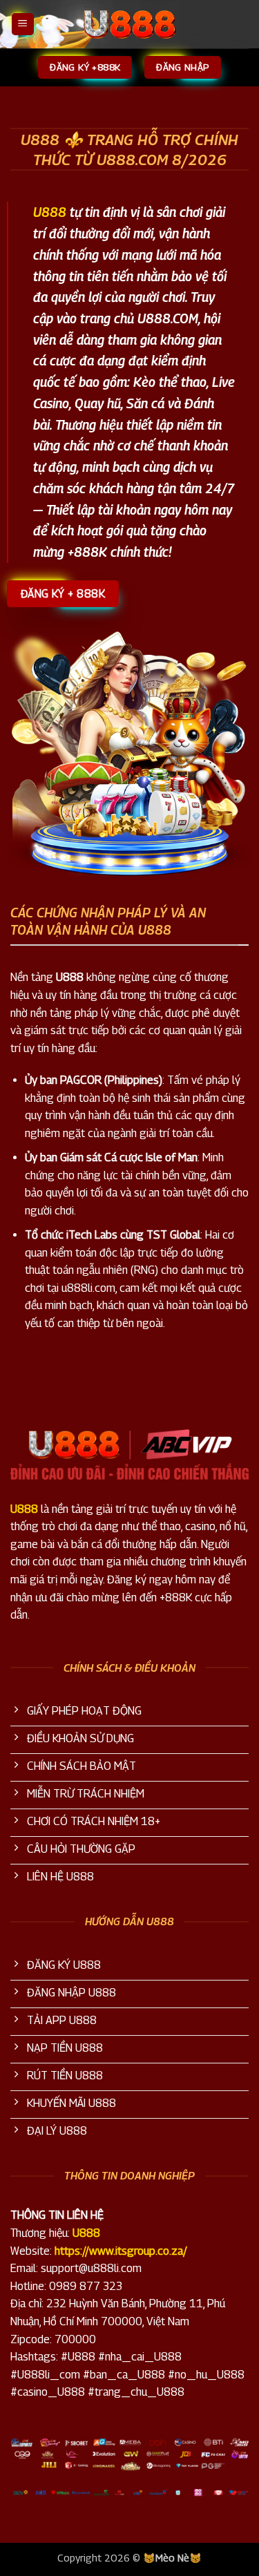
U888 (50, 212)
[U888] (130, 24)
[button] (23, 25)
